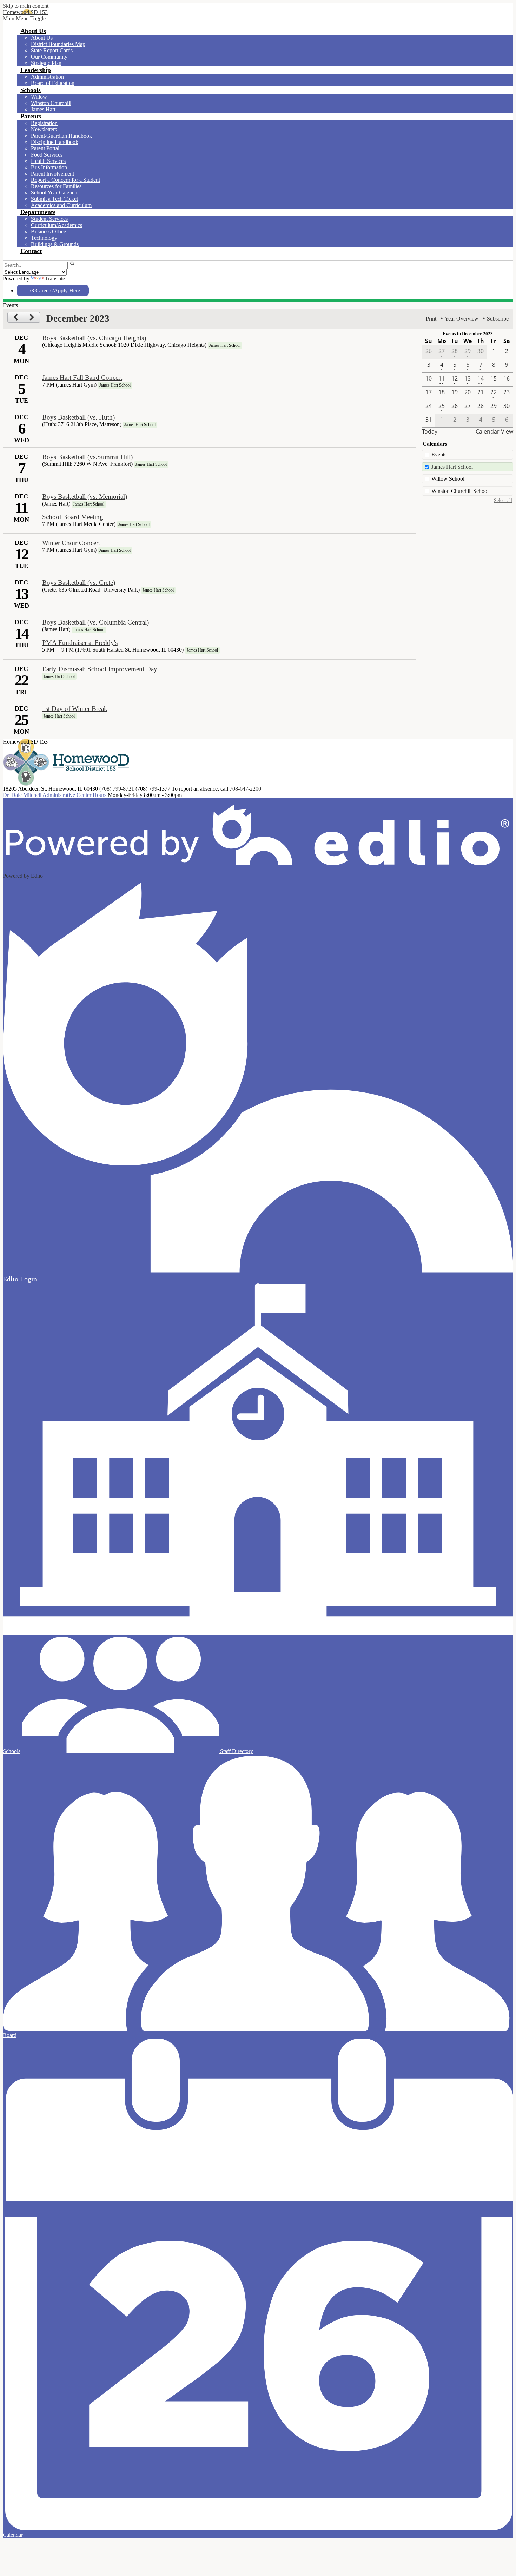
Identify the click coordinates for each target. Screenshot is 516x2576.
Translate (55, 279)
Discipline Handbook (55, 142)
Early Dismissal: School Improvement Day (100, 669)
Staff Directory (236, 1751)
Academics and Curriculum (61, 205)
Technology (44, 238)
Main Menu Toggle (24, 18)
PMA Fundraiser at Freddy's (80, 643)
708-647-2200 (245, 789)
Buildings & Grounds (55, 244)
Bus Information (49, 167)
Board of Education (53, 83)
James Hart (43, 109)
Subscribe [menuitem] (498, 319)
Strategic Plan (46, 63)
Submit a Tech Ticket (54, 199)
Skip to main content (26, 6)
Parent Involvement (52, 174)
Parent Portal (45, 148)
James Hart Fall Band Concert (82, 378)
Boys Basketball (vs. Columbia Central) (95, 622)
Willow (39, 97)
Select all (503, 500)
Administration (47, 77)
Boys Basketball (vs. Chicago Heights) (94, 338)
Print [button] (431, 319)
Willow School (448, 479)
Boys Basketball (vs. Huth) (78, 417)
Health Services (48, 161)
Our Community (49, 57)
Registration (44, 123)
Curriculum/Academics (57, 225)
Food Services (47, 155)
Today (430, 431)
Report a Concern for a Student (65, 180)
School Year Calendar (55, 193)
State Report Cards (52, 50)
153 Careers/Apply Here (53, 290)
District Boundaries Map (58, 44)
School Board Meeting (73, 517)
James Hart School (452, 467)
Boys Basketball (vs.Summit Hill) (87, 457)
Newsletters (44, 129)
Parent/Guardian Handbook (61, 136)
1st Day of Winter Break (75, 709)
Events (439, 454)
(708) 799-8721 (117, 789)
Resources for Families (56, 186)
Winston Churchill (51, 103)
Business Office (48, 232)
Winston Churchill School (460, 491)
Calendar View (494, 431)
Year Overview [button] (462, 319)
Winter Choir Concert (71, 543)
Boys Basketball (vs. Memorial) (85, 497)
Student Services (49, 219)
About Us (42, 38)
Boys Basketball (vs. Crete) (79, 583)
